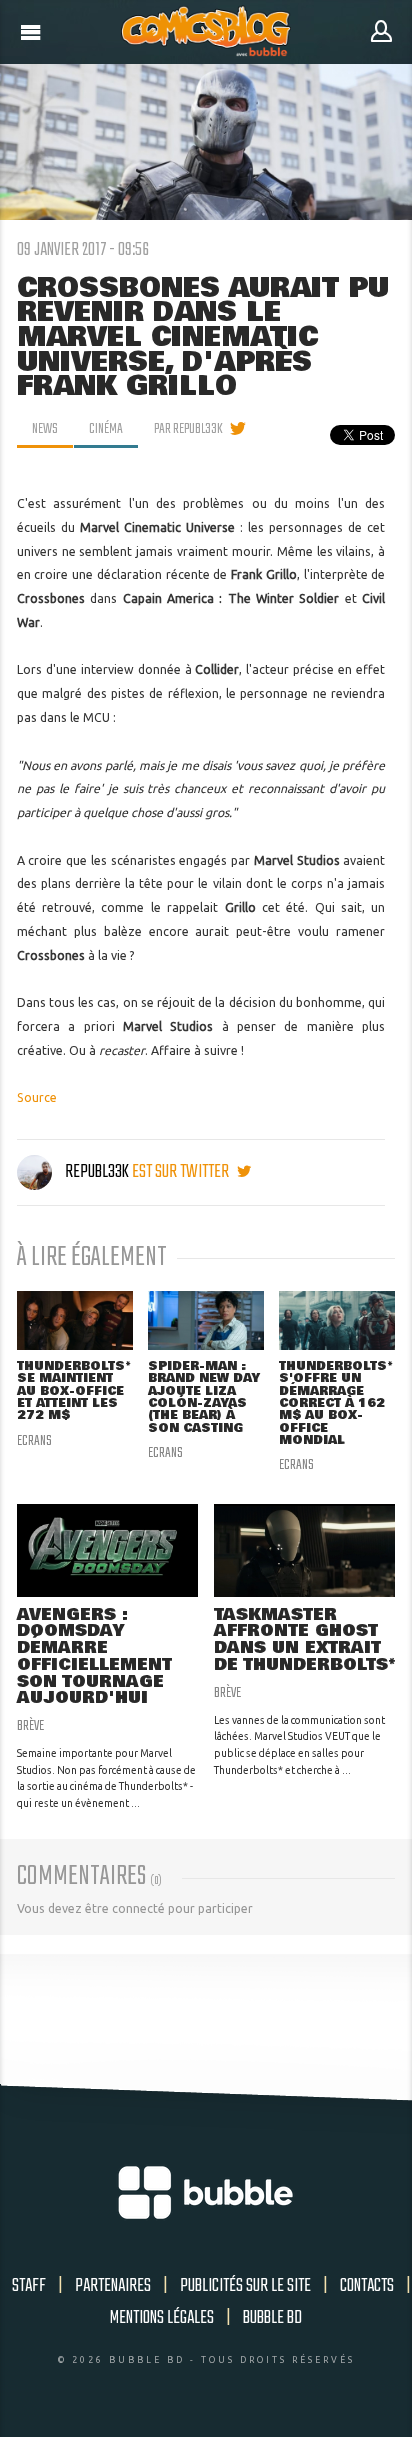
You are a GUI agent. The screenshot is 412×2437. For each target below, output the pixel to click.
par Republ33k (188, 429)
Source (37, 1097)
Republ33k (97, 1172)
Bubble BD (272, 2318)
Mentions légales (162, 2318)
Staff (29, 2286)
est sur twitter (182, 1172)
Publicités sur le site (245, 2286)
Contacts (367, 2286)
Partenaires (113, 2286)
